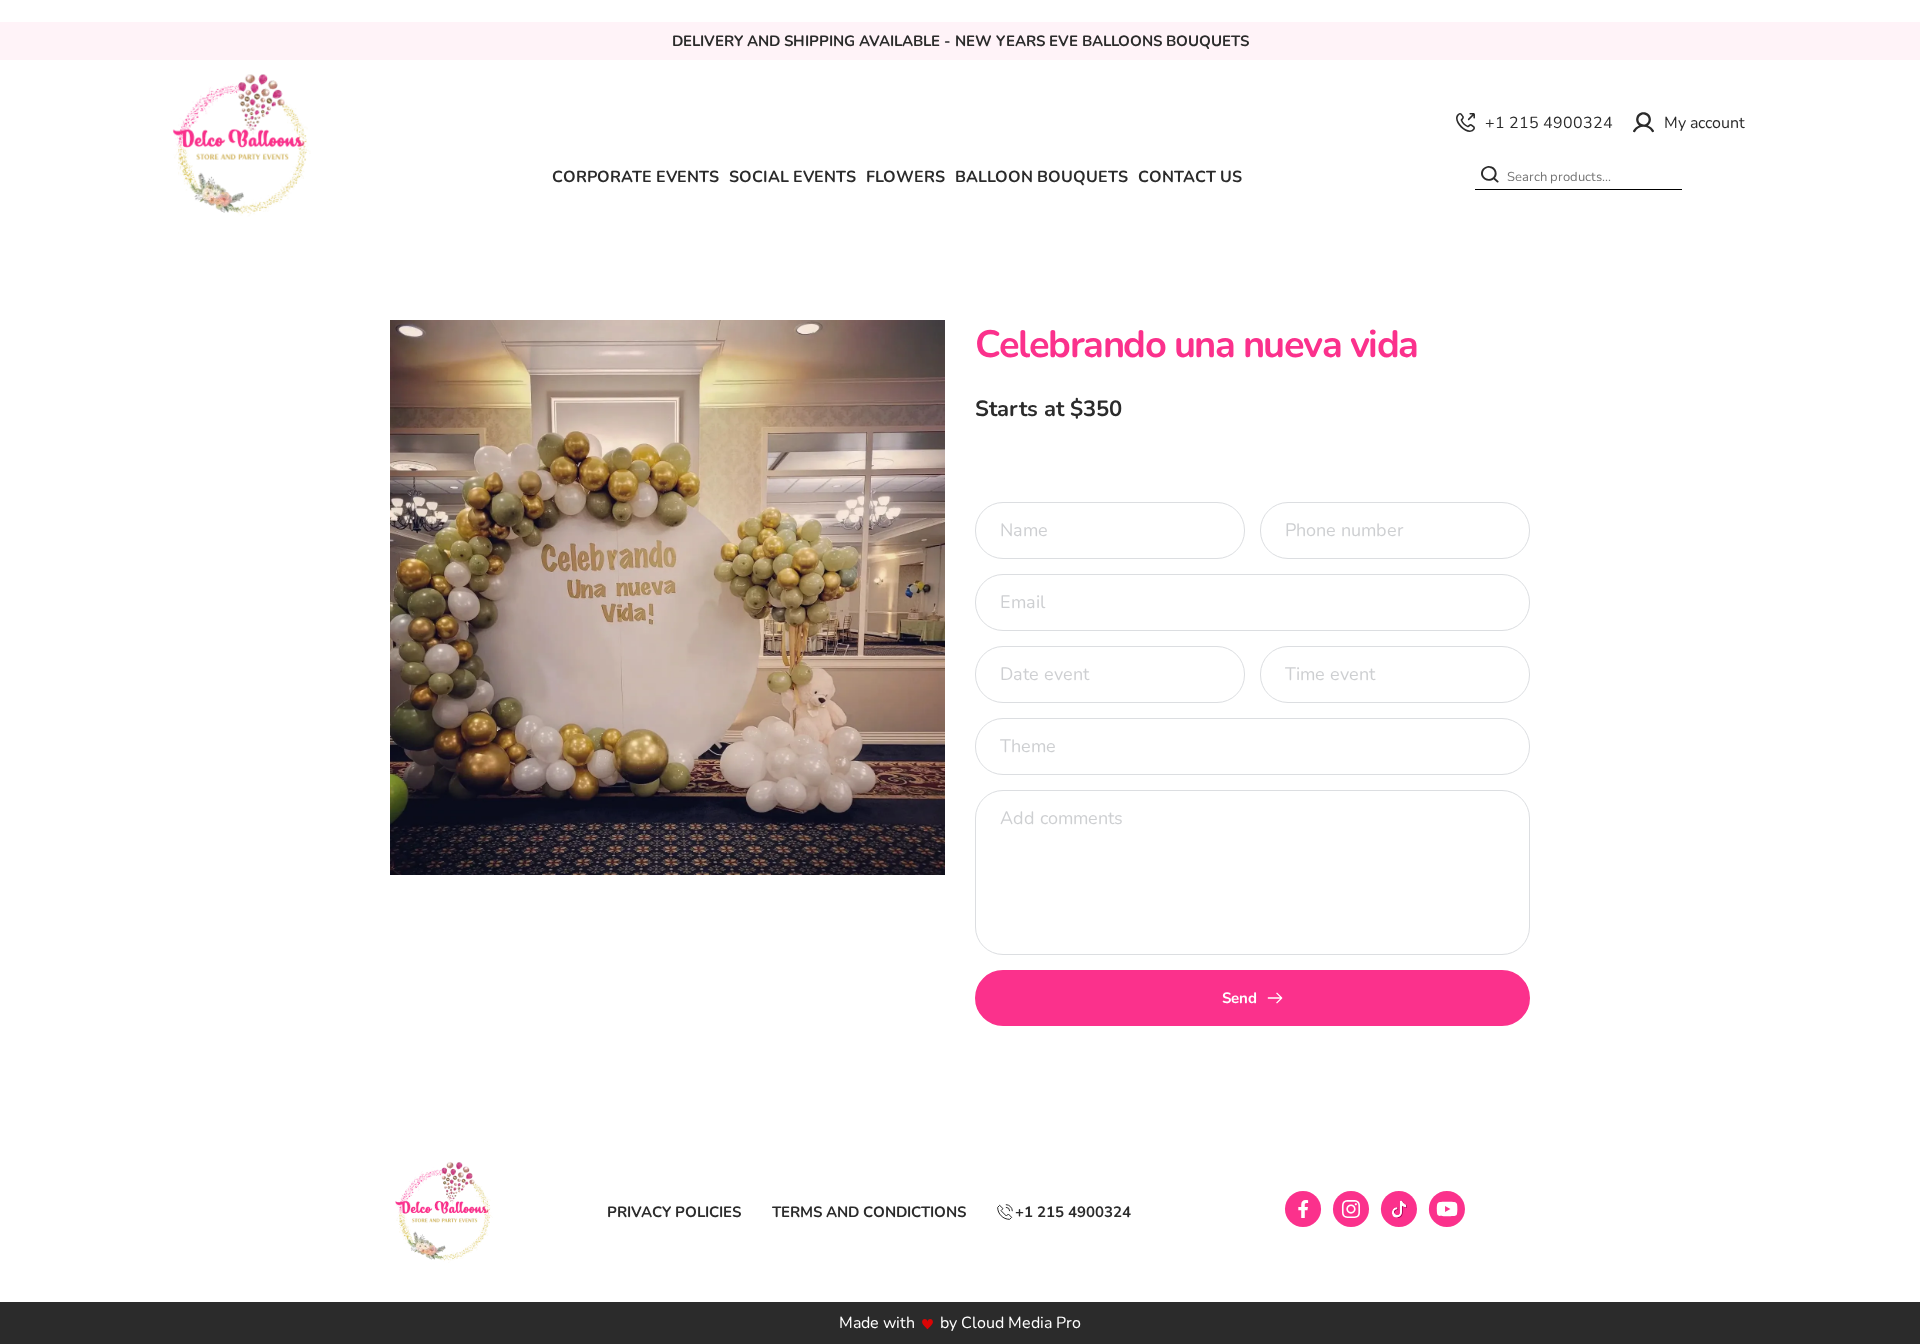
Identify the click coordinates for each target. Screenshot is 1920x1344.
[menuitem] (635, 177)
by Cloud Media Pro (1010, 1323)
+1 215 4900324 (1549, 123)
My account (1704, 123)
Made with (877, 1323)
